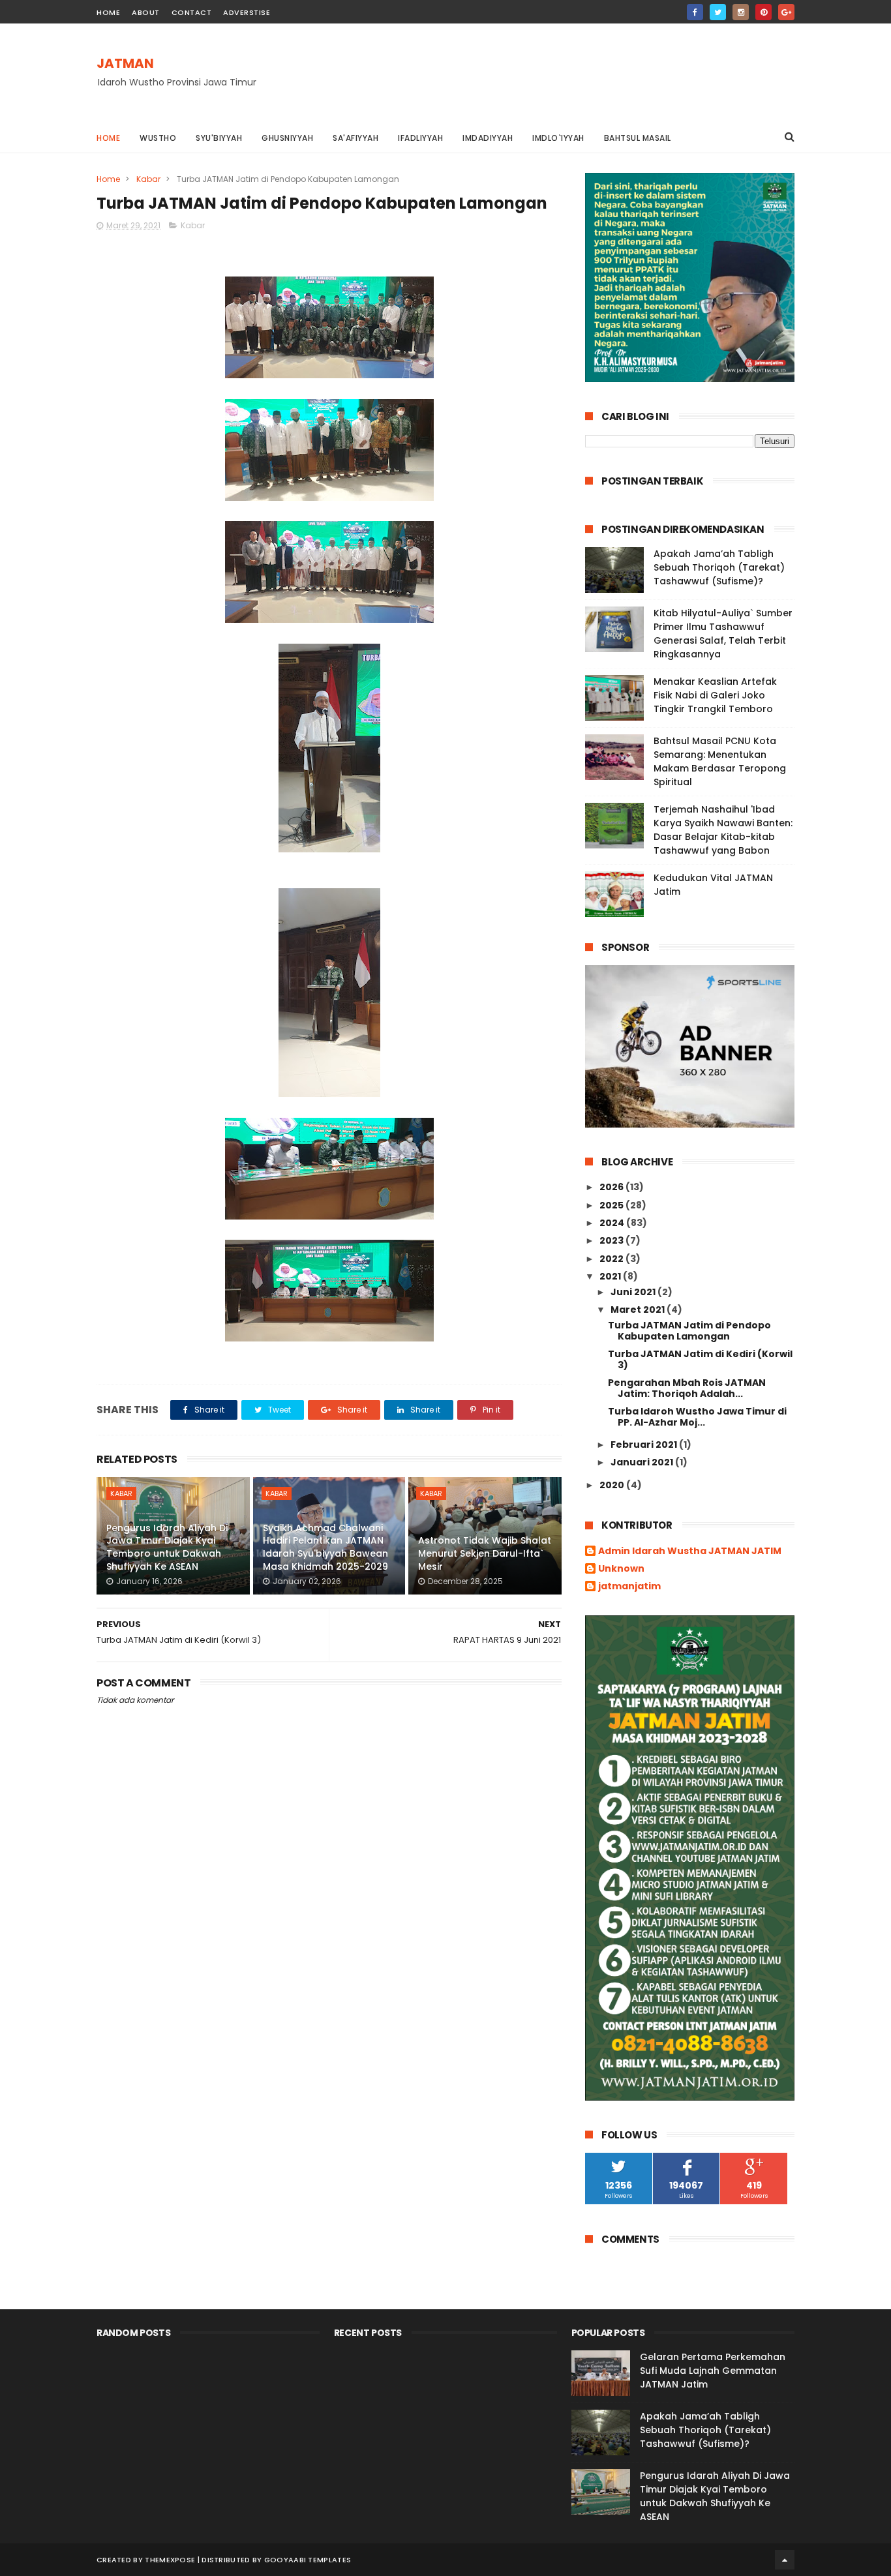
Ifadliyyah (420, 138)
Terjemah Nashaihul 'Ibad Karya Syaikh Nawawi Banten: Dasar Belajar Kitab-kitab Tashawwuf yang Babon (723, 830)
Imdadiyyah (488, 138)
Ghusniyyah (287, 138)
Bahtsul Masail (638, 138)
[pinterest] (763, 12)
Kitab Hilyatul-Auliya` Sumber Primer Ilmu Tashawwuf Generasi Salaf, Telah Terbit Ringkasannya (723, 634)
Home (108, 138)
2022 (612, 1259)
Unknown (621, 1569)
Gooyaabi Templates (308, 2560)
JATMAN (125, 63)
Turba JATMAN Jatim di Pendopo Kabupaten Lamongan (689, 1331)
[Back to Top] (785, 2560)
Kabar (148, 179)
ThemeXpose (170, 2560)
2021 (611, 1276)
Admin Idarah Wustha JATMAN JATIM (690, 1551)
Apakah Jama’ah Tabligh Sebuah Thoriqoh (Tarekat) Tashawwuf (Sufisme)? (719, 567)
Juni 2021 (634, 1292)
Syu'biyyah (219, 138)
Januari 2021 (643, 1462)
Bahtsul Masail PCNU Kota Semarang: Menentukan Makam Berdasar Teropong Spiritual (720, 761)
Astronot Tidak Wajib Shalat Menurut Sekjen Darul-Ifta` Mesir (485, 1553)
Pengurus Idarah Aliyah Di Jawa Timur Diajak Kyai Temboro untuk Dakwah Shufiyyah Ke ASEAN (167, 1547)
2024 (613, 1223)
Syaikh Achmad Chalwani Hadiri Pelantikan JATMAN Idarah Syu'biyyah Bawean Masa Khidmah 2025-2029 (325, 1547)
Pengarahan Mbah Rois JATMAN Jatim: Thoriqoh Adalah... (687, 1388)
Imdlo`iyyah (558, 138)
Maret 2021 (639, 1310)
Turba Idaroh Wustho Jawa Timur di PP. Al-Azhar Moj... (697, 1417)
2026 (612, 1187)
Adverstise (247, 12)
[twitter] (718, 12)
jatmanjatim (629, 1587)
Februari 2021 (645, 1445)
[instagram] (741, 12)
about (146, 12)
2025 (612, 1205)
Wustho (158, 138)
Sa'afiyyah (355, 138)
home (108, 12)
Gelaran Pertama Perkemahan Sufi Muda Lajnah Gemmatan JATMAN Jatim (713, 2371)
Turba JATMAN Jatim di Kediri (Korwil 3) (700, 1359)
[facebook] (695, 12)
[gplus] (786, 12)
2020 (613, 1485)
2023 (612, 1240)
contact (192, 12)
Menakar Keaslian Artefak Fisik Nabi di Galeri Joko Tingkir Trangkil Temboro (715, 695)
